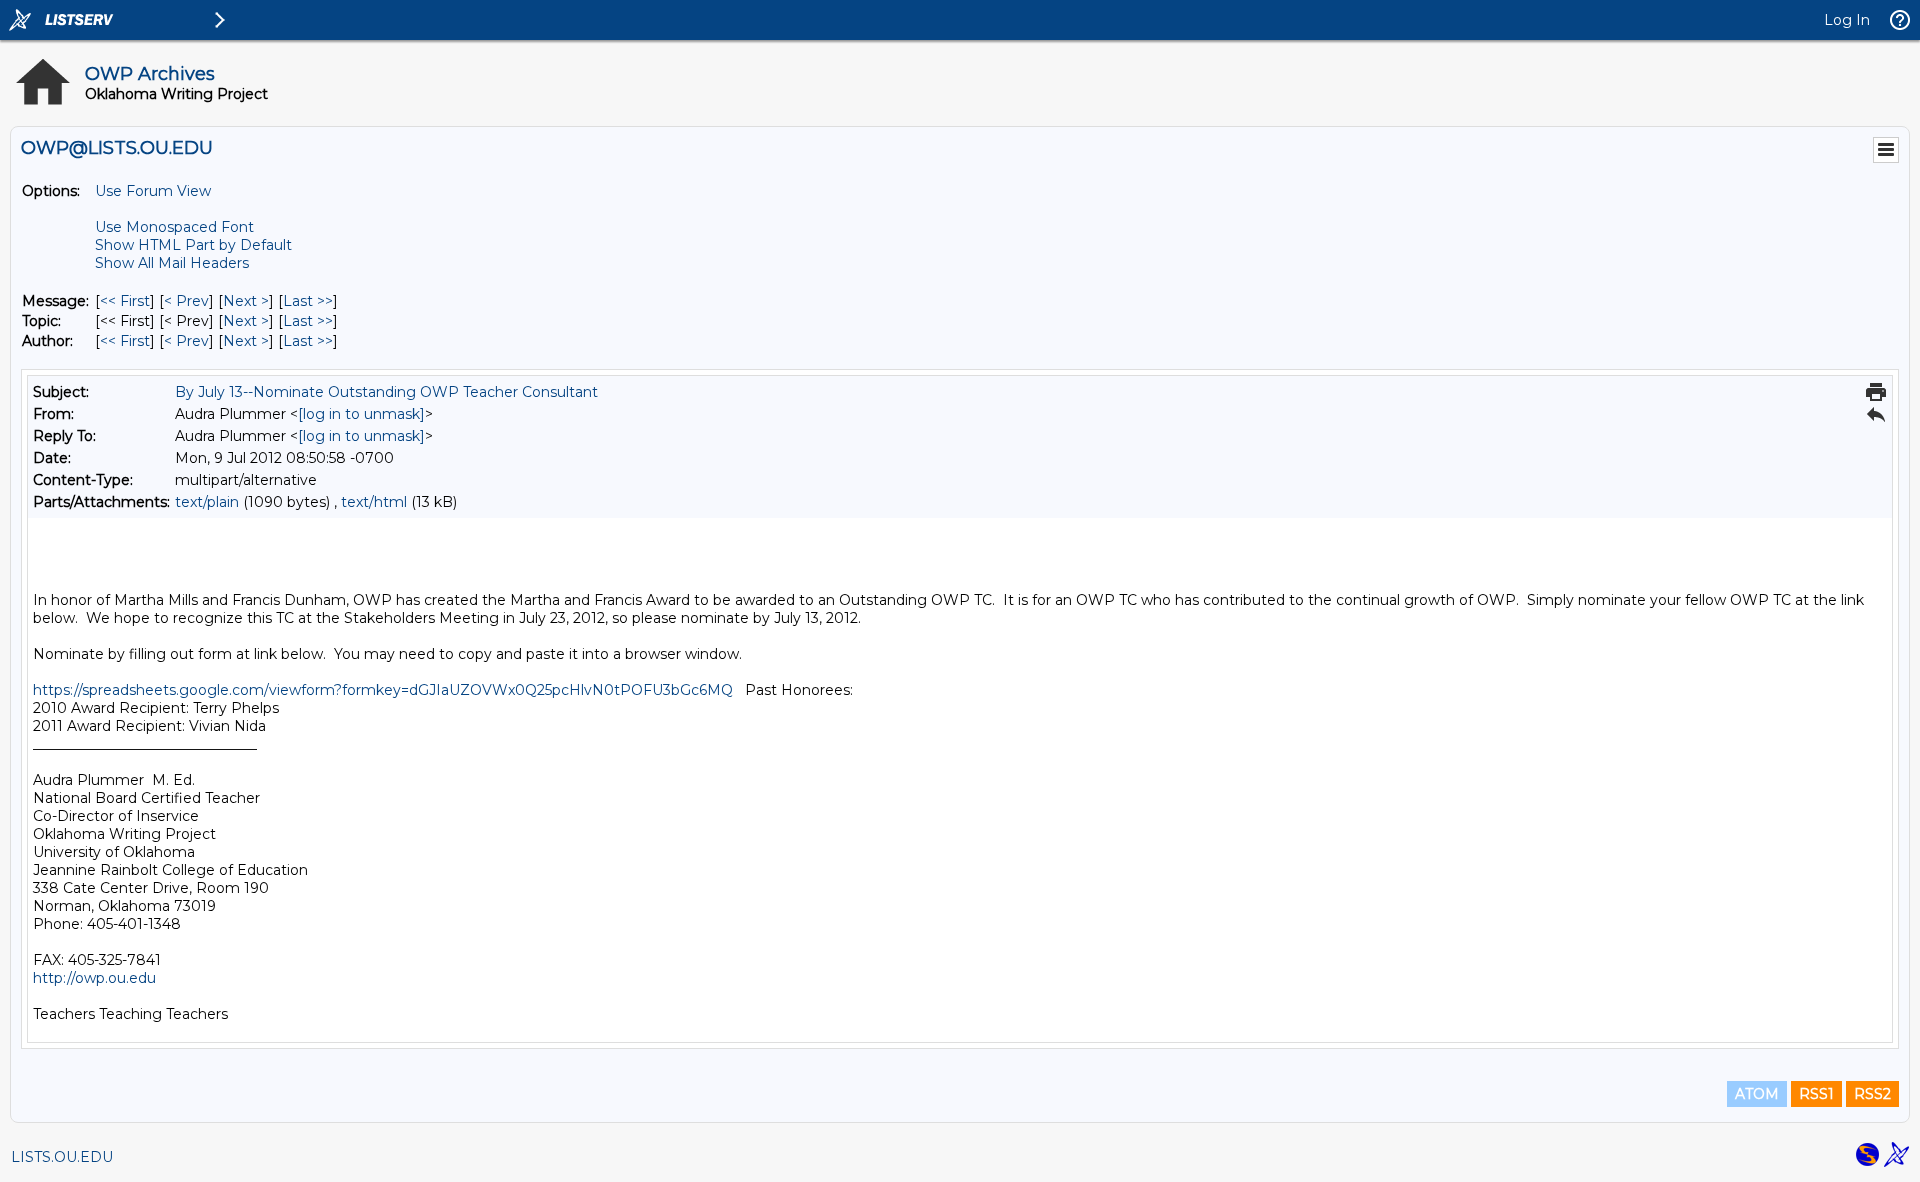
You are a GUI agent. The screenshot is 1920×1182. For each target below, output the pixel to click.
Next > (246, 301)
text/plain (207, 502)
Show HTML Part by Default (193, 245)
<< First (125, 301)
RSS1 (1816, 1094)
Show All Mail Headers (172, 263)
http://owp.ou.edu (94, 978)
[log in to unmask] (361, 414)
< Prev (186, 301)
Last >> (308, 301)
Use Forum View (153, 191)
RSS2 (1872, 1094)
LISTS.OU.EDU (62, 1157)
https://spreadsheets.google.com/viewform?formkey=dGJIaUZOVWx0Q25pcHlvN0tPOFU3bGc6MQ (385, 690)
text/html (374, 502)
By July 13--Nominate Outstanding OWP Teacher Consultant (386, 392)
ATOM (1757, 1094)
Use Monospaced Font (174, 227)
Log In (1847, 20)
